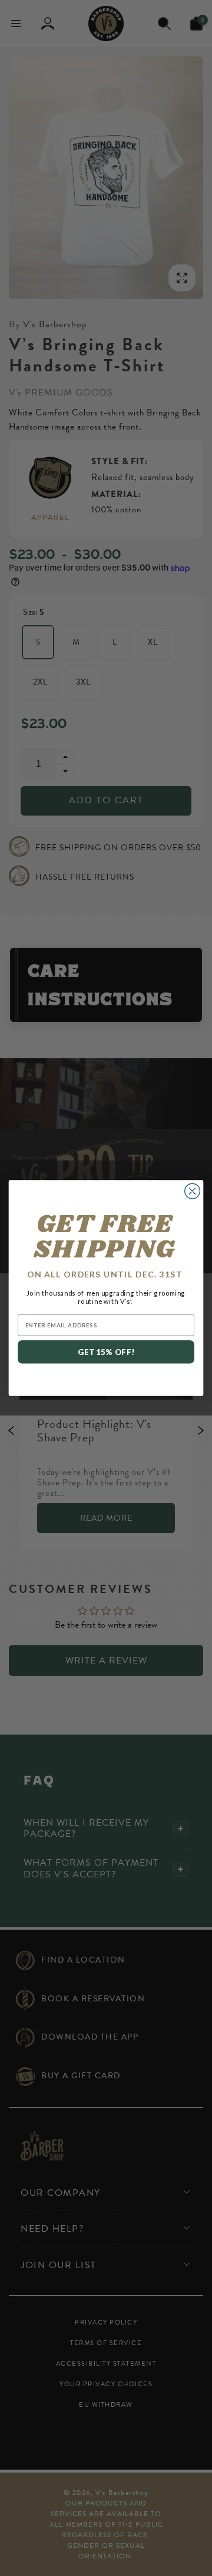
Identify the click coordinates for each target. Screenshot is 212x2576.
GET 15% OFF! (106, 1352)
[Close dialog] (193, 1191)
